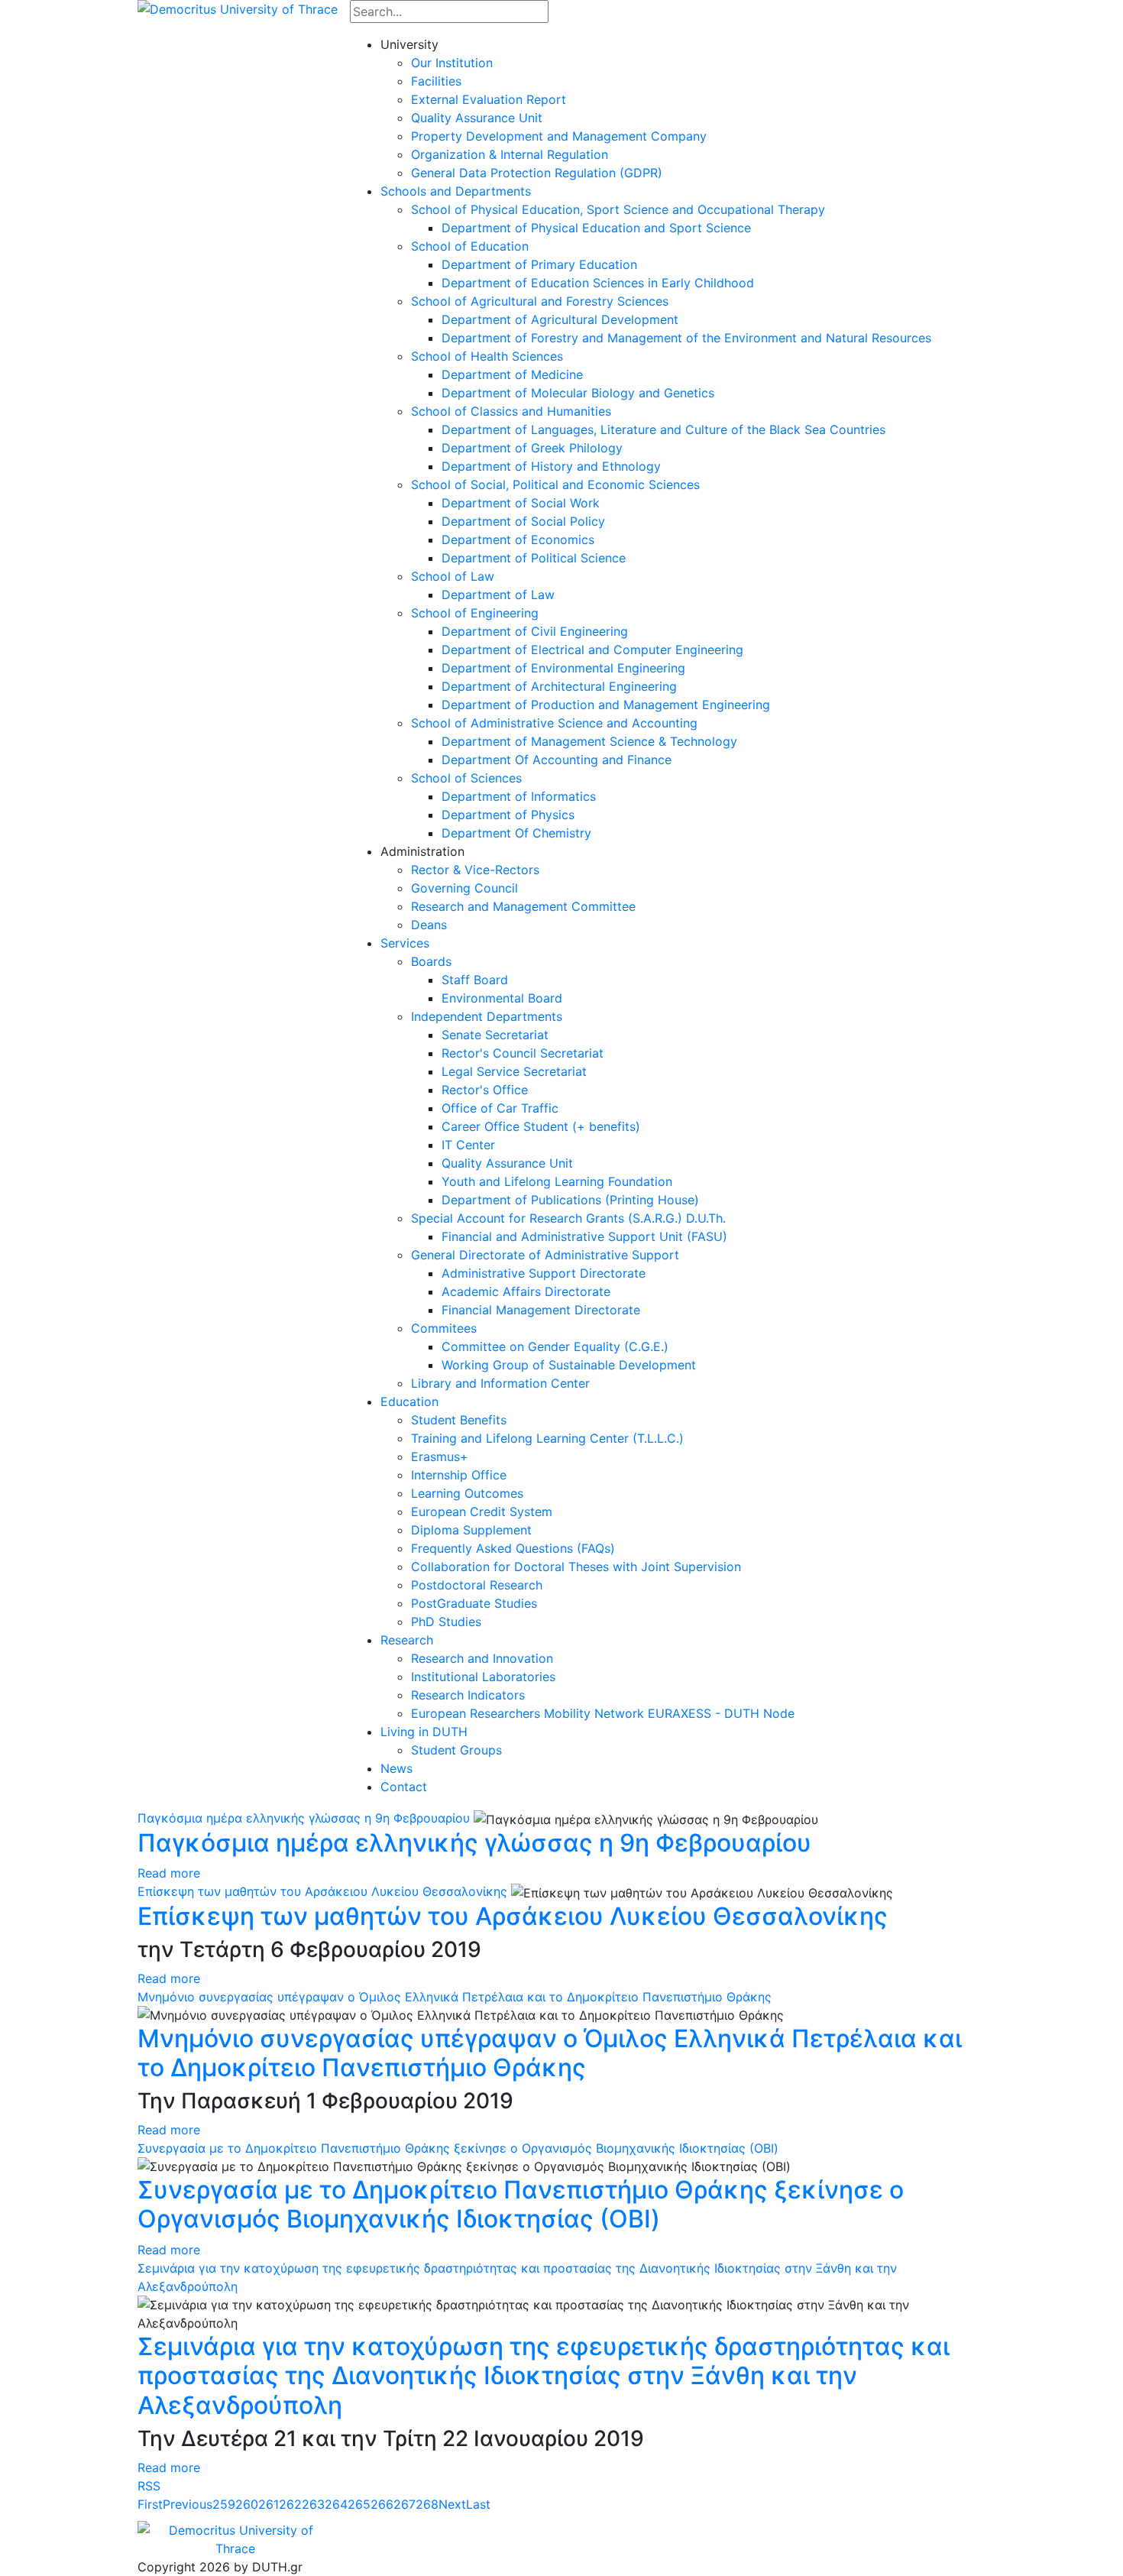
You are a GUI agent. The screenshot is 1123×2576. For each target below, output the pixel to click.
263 (313, 2504)
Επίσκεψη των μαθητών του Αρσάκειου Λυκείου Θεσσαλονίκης (322, 1891)
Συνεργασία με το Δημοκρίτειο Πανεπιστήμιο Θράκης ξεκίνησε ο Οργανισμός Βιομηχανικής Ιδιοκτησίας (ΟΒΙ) (458, 2148)
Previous (188, 2504)
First (150, 2504)
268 (427, 2504)
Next (452, 2504)
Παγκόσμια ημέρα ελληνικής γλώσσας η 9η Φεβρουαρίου (304, 1818)
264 (336, 2504)
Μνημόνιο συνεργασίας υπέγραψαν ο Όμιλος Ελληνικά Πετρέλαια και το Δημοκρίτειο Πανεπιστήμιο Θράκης (455, 1997)
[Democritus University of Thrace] (238, 8)
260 (247, 2504)
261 (269, 2504)
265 (359, 2504)
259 (224, 2504)
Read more (169, 1873)
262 (290, 2504)
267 (405, 2504)
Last (478, 2504)
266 (382, 2504)
